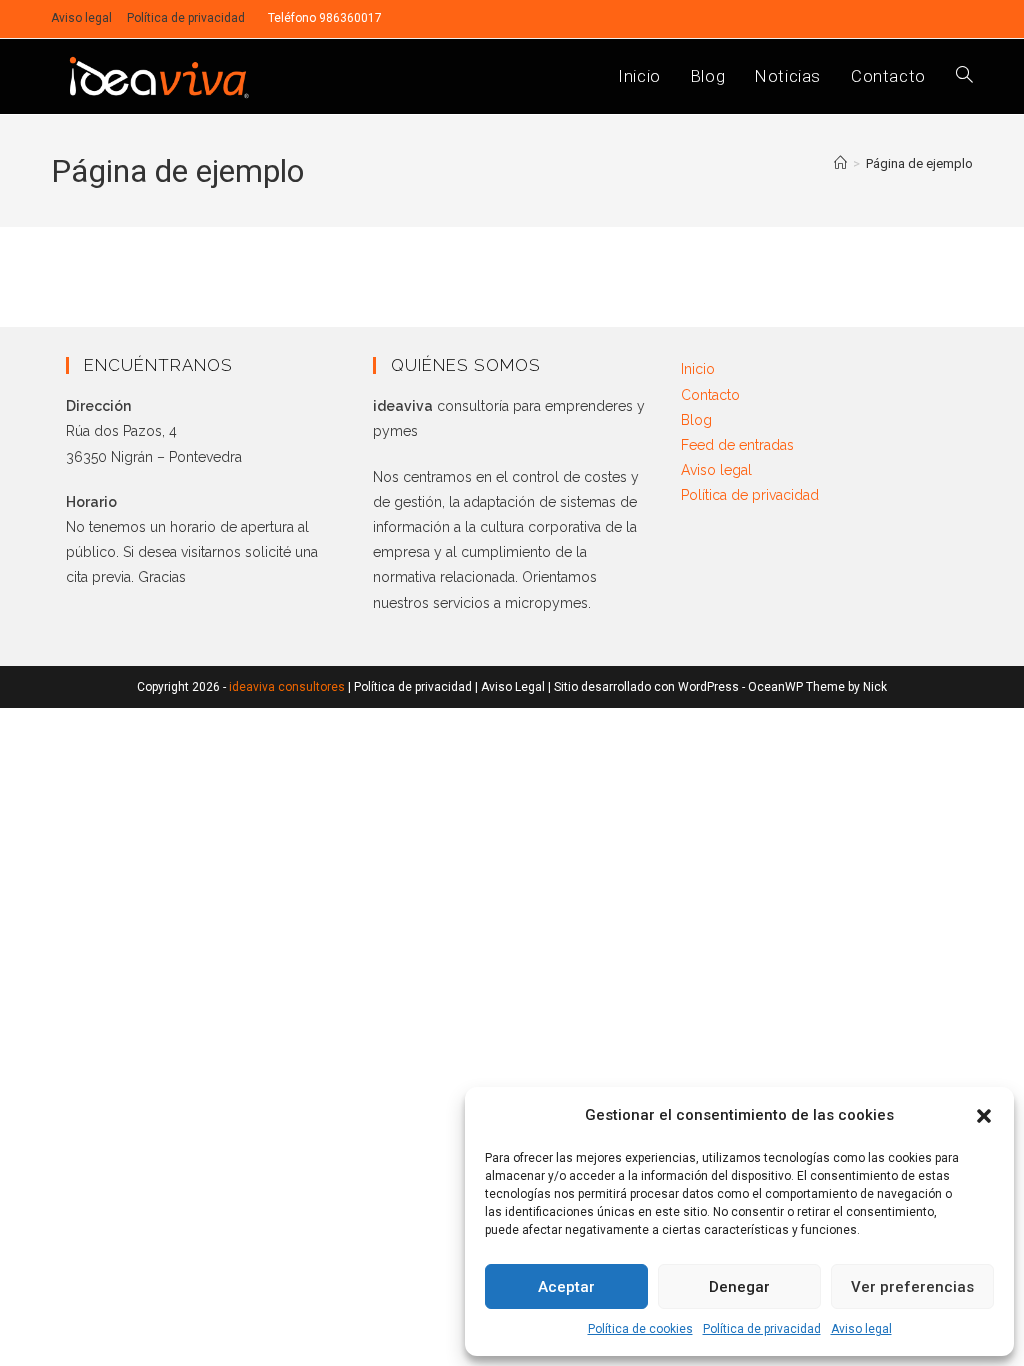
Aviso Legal (513, 687)
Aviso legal (861, 1329)
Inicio (698, 369)
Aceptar (566, 1287)
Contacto (710, 395)
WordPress (708, 687)
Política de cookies (640, 1329)
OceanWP (775, 687)
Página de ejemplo (919, 163)
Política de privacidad (762, 1329)
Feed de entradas (737, 445)
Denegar (739, 1287)
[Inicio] (840, 163)
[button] (984, 1116)
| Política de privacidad (411, 687)
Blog (696, 420)
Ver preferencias (912, 1287)
